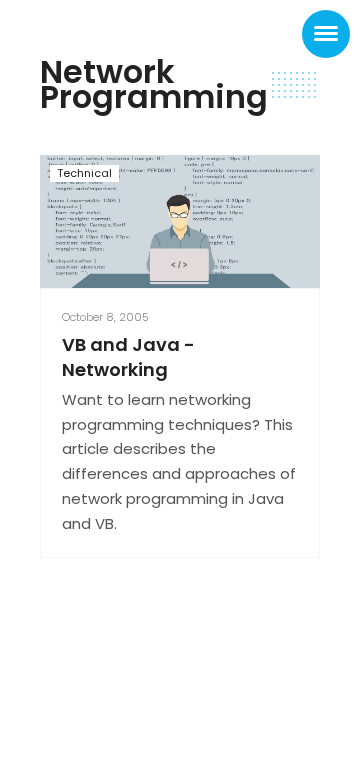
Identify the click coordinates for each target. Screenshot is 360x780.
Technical (84, 173)
